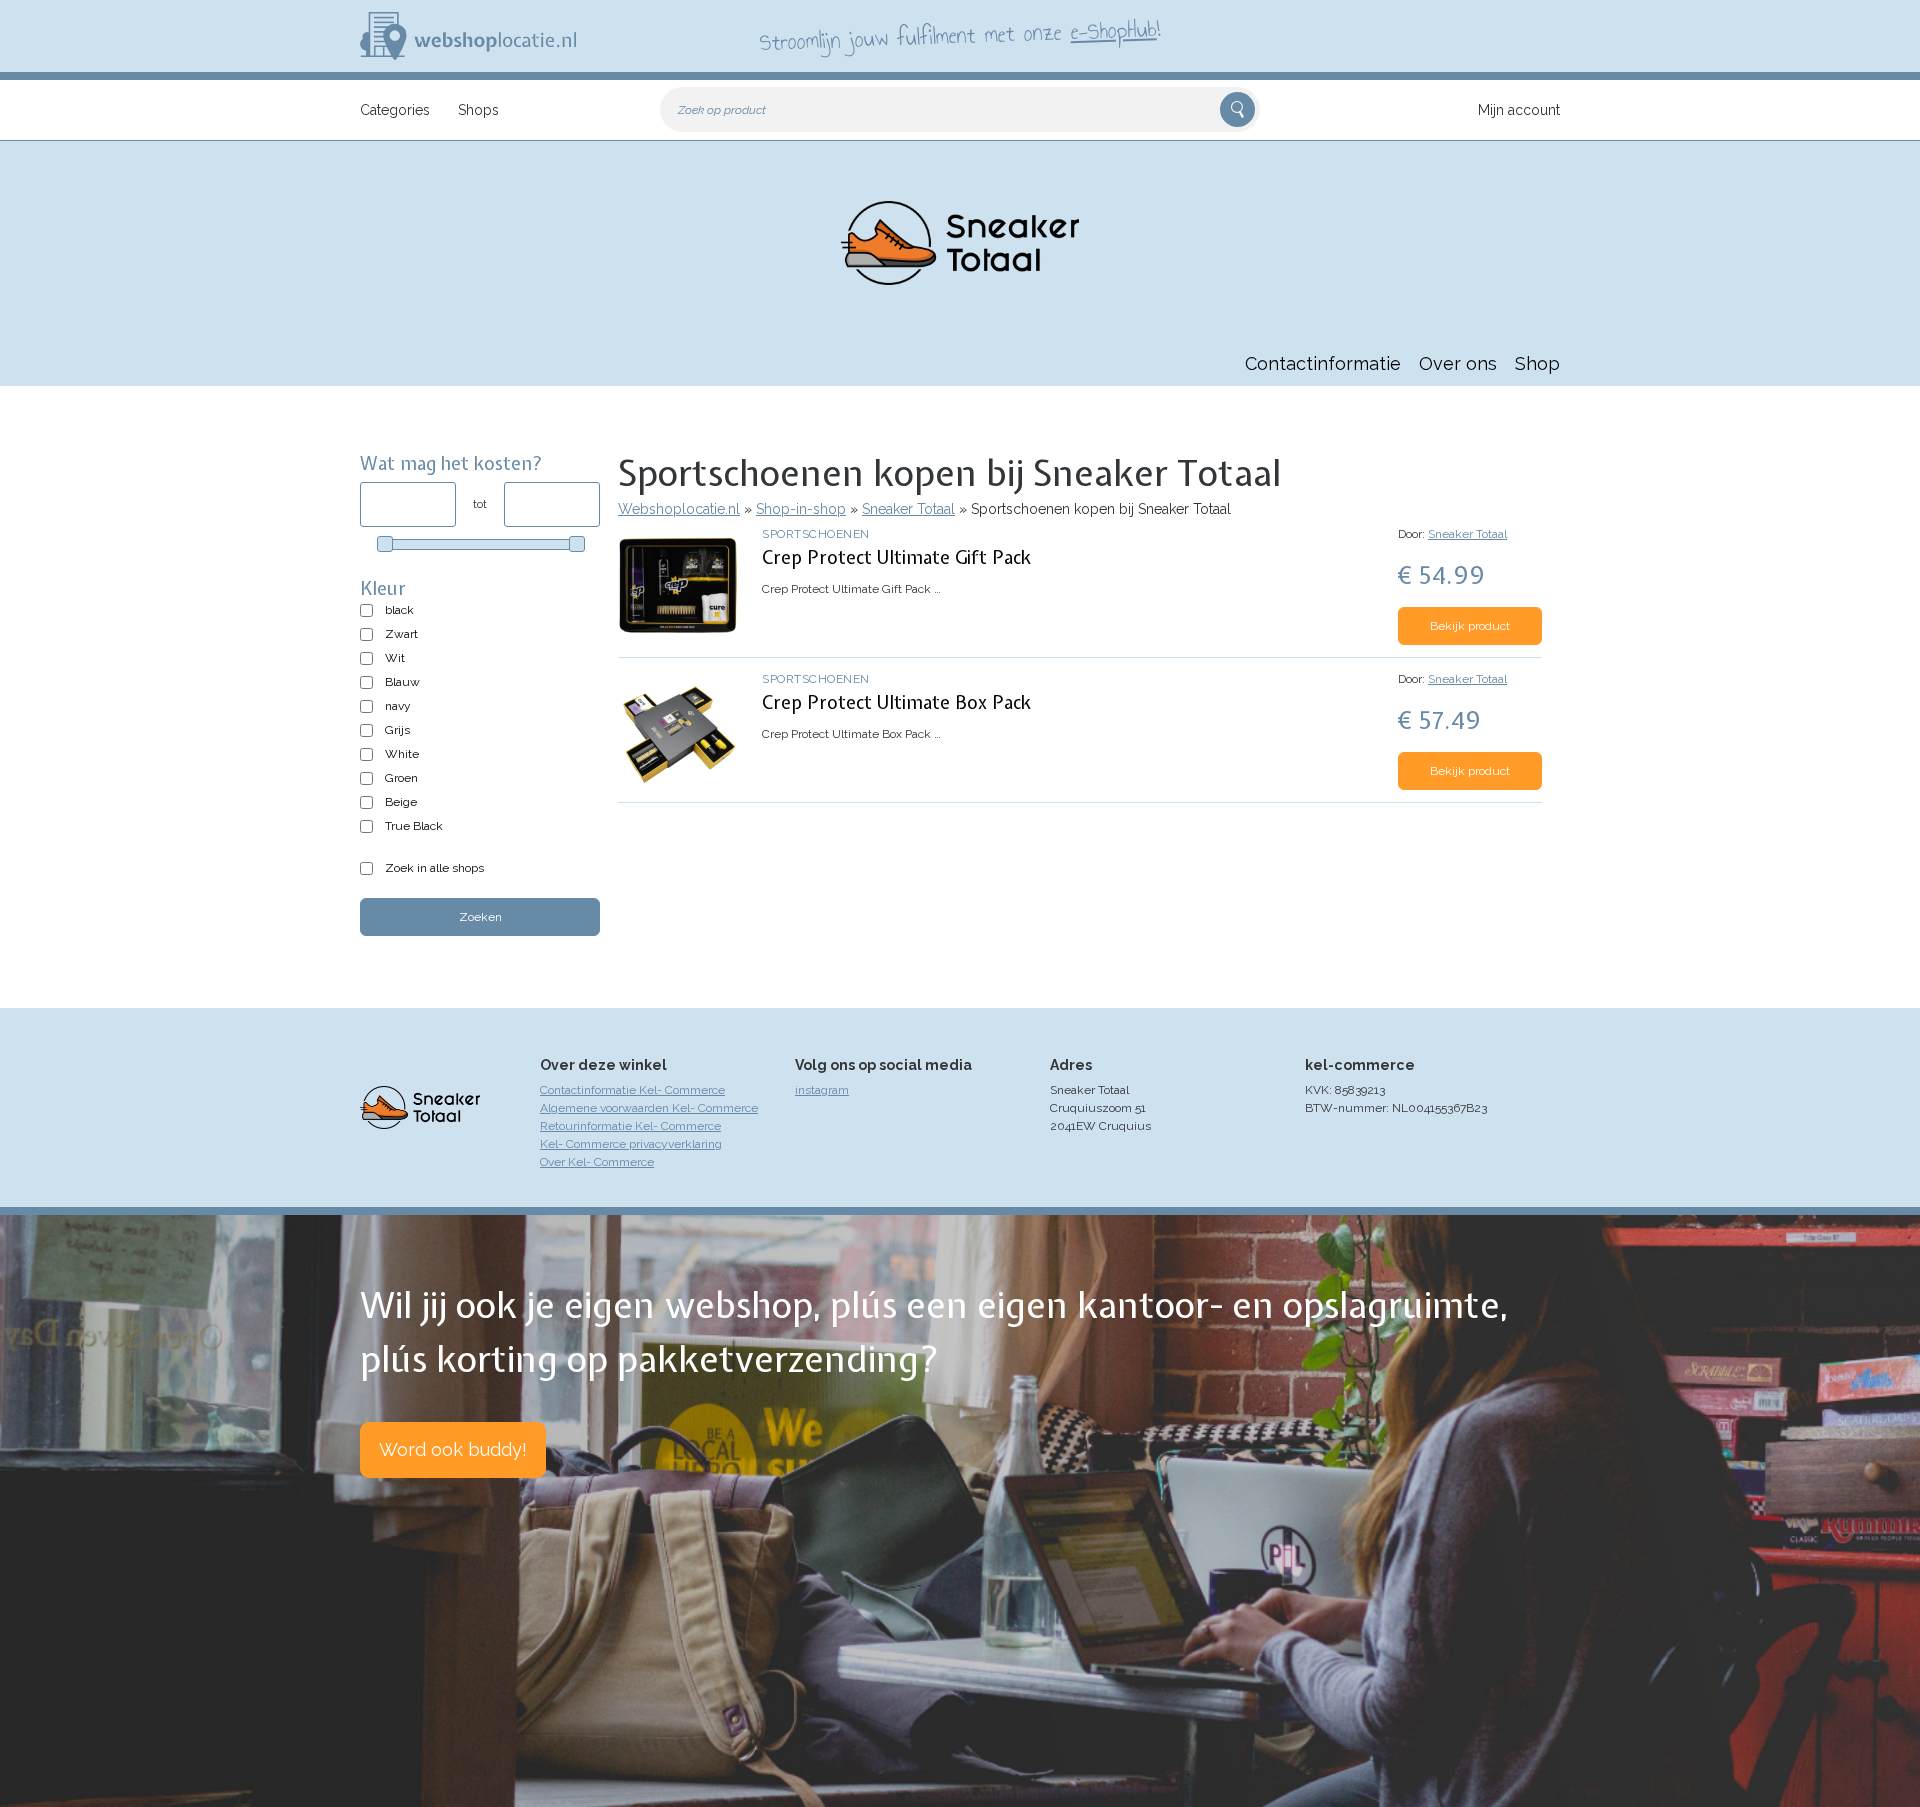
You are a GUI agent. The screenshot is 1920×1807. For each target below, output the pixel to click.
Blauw (402, 682)
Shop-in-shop (801, 509)
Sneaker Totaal (908, 509)
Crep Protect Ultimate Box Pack (896, 702)
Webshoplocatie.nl (679, 509)
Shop (1537, 363)
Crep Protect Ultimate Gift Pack (896, 557)
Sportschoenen (816, 534)
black (399, 610)
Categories (395, 110)
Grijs (397, 730)
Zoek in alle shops (434, 868)
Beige (401, 802)
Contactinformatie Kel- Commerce (632, 1090)
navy (398, 706)
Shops (478, 110)
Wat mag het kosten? (451, 463)
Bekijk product (1470, 626)
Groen (401, 778)
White (402, 754)
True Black (414, 826)
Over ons (1458, 363)
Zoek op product (722, 110)
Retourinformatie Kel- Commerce (630, 1126)
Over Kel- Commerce (597, 1162)
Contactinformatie (1323, 363)
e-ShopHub (1113, 30)
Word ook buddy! (453, 1449)
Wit (395, 658)
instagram (822, 1090)
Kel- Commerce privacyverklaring (631, 1144)
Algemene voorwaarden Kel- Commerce (649, 1108)
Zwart (401, 634)
